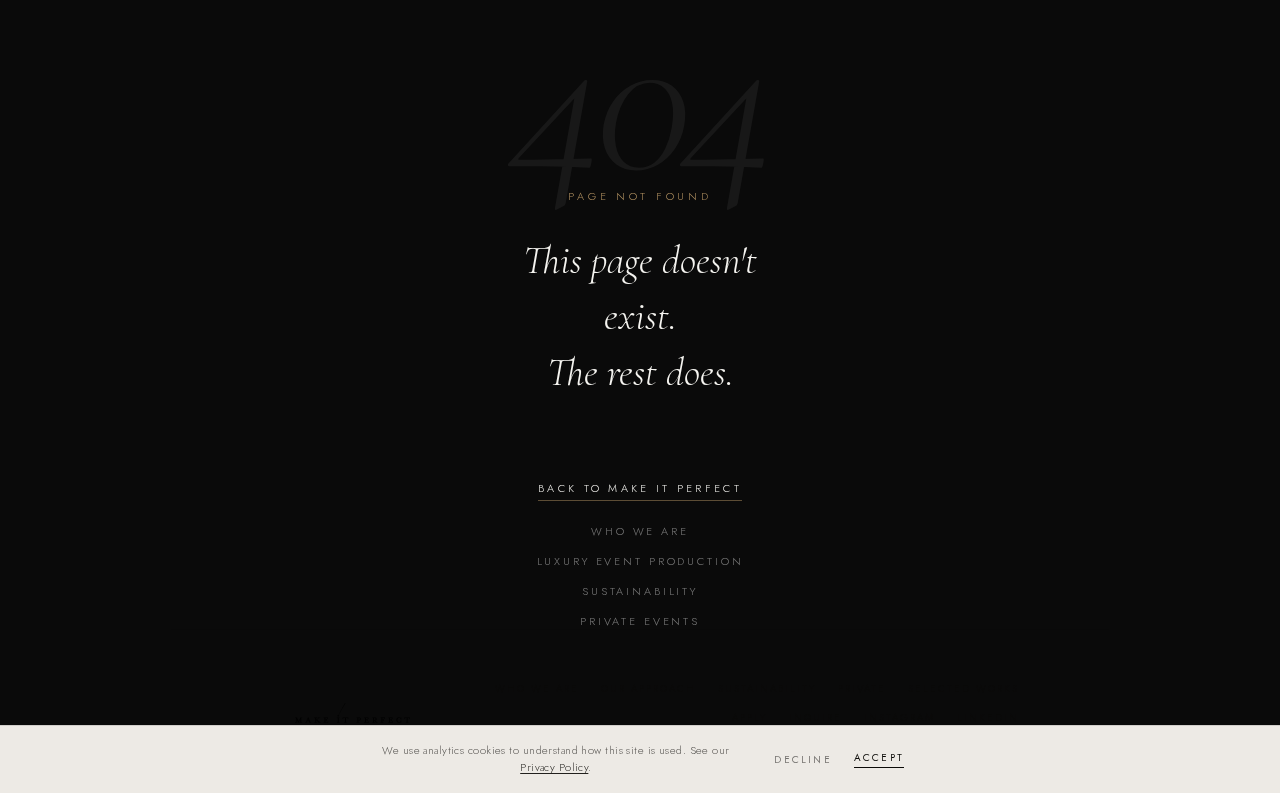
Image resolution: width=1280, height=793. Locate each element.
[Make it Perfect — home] (352, 713)
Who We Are (640, 531)
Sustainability (640, 591)
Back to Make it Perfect (640, 488)
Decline (802, 759)
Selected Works (963, 688)
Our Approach (648, 688)
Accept (879, 757)
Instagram (899, 717)
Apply (749, 717)
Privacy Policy (554, 767)
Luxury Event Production (640, 561)
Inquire (815, 717)
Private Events (640, 621)
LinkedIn (988, 717)
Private (862, 688)
